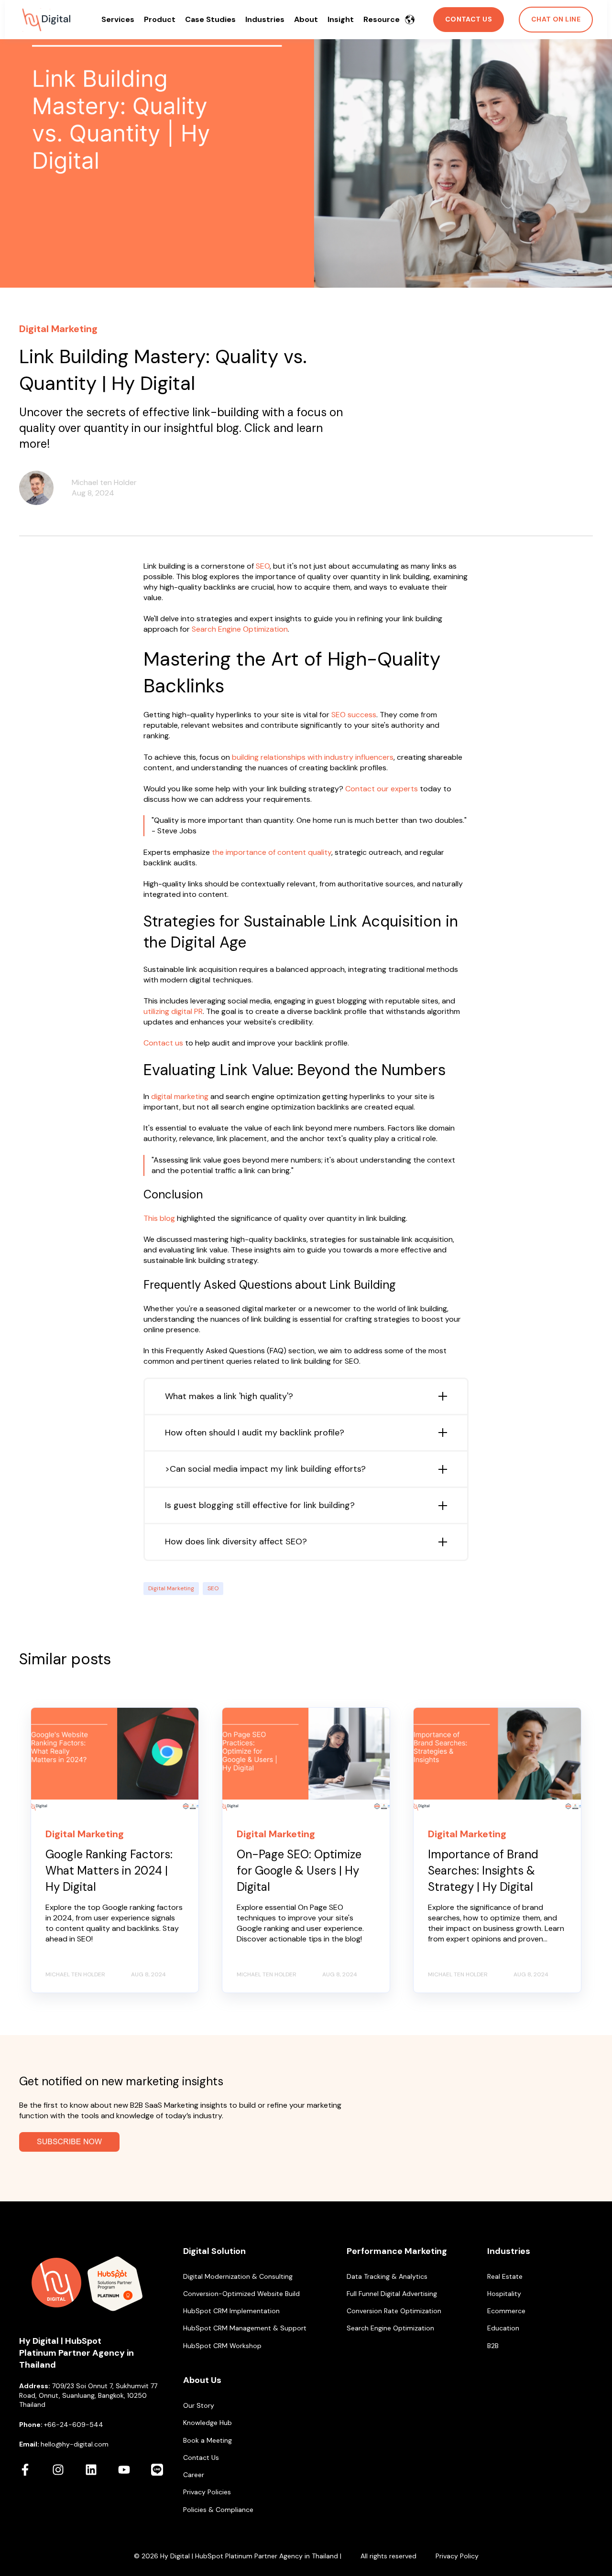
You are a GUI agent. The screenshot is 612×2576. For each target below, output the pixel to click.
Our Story (199, 2406)
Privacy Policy (457, 2556)
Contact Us (201, 2458)
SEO (213, 1588)
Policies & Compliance (218, 2510)
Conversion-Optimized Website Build (241, 2294)
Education (503, 2328)
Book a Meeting (208, 2441)
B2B (493, 2346)
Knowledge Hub (208, 2423)
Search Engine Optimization (390, 2328)
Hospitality (504, 2294)
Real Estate (505, 2277)
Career (194, 2475)
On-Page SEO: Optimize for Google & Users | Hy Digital (299, 1870)
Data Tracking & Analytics (387, 2277)
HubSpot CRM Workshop (222, 2346)
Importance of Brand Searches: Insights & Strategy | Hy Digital (483, 1870)
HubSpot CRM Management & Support (245, 2328)
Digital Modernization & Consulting (238, 2277)
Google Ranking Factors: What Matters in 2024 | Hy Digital (109, 1870)
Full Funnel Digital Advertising (392, 2294)
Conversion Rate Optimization (394, 2311)
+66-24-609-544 (74, 2425)
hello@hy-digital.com (75, 2444)
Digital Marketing (171, 1588)
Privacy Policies (207, 2492)
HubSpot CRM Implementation (231, 2311)
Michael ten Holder (104, 482)
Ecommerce (506, 2311)
